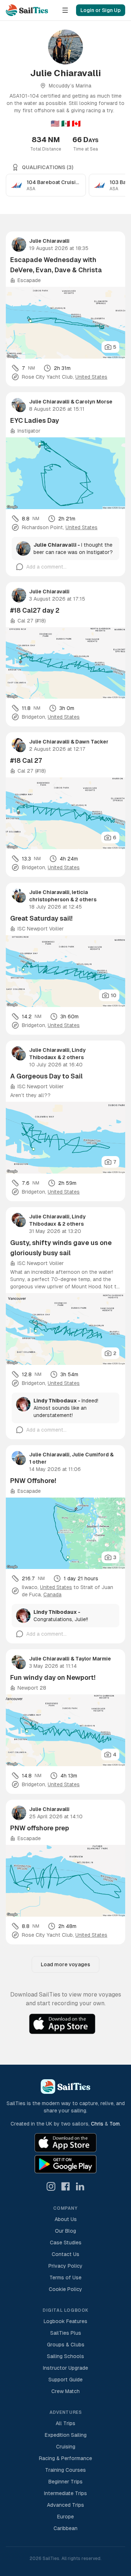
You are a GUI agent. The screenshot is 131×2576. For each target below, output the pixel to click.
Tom (115, 2124)
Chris (97, 2124)
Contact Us (65, 2254)
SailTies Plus (66, 2333)
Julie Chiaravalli (49, 241)
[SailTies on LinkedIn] (80, 2186)
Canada (52, 1595)
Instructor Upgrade (65, 2368)
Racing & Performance (65, 2458)
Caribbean (65, 2528)
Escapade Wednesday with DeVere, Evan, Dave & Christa (56, 265)
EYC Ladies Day (35, 420)
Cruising (66, 2447)
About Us (66, 2219)
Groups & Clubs (66, 2345)
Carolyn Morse (94, 402)
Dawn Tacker (92, 742)
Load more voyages (65, 1964)
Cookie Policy (65, 2289)
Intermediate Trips (65, 2493)
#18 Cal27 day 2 (35, 610)
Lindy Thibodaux (55, 1401)
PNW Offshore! (33, 1481)
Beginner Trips (65, 2482)
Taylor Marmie (93, 1659)
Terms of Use (65, 2278)
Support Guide (65, 2380)
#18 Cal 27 (26, 760)
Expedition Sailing (66, 2435)
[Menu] (65, 10)
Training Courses (65, 2470)
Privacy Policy (65, 2266)
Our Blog (65, 2231)
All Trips (65, 2423)
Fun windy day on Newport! (53, 1677)
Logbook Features (65, 2321)
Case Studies (66, 2243)
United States (91, 377)
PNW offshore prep (40, 1828)
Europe (65, 2517)
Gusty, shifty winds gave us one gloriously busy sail (61, 1248)
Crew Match (65, 2391)
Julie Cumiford (91, 1455)
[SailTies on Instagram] (51, 2186)
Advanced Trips (65, 2505)
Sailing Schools (65, 2356)
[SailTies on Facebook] (65, 2186)
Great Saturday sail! (41, 918)
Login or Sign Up (101, 10)
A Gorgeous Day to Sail (46, 1076)
